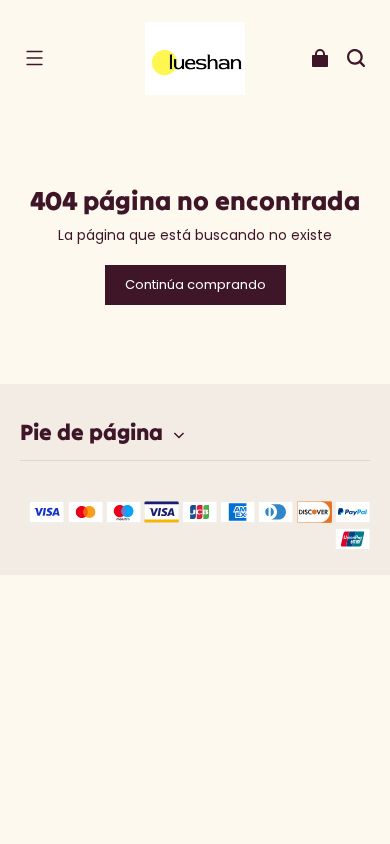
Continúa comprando (195, 284)
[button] (34, 58)
